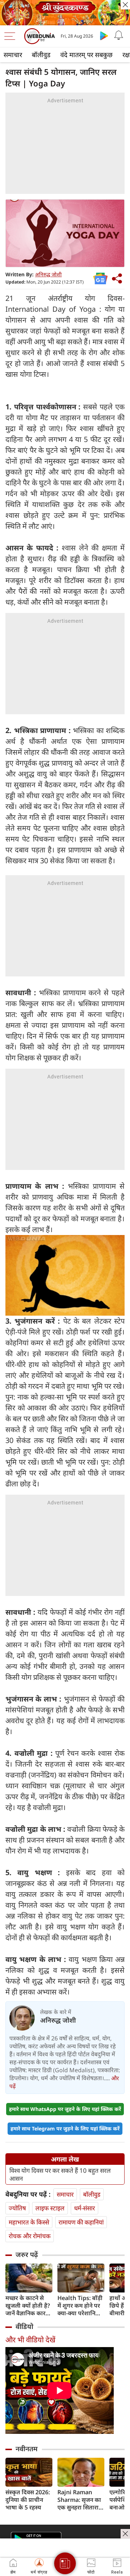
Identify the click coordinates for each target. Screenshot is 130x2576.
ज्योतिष (17, 2208)
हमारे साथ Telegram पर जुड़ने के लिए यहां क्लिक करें (65, 2128)
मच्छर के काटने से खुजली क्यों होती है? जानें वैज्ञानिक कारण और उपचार (28, 2306)
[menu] (12, 36)
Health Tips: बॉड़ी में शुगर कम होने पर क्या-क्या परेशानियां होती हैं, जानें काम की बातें (81, 2306)
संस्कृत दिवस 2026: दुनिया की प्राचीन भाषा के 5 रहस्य (28, 2500)
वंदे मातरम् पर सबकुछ (86, 55)
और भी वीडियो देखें (30, 2340)
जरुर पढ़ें (27, 2254)
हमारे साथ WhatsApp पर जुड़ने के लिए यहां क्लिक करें (65, 2109)
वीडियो (24, 2326)
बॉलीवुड (41, 55)
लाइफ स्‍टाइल (50, 2208)
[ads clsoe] (125, 2534)
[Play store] (104, 35)
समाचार (13, 55)
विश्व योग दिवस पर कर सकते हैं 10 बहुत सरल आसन (60, 2175)
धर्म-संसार (84, 2208)
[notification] (118, 35)
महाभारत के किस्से (29, 2222)
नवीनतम (27, 2449)
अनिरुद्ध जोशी (48, 274)
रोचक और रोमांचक (30, 2236)
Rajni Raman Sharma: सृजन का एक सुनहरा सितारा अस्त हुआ (79, 2500)
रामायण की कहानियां (81, 2222)
